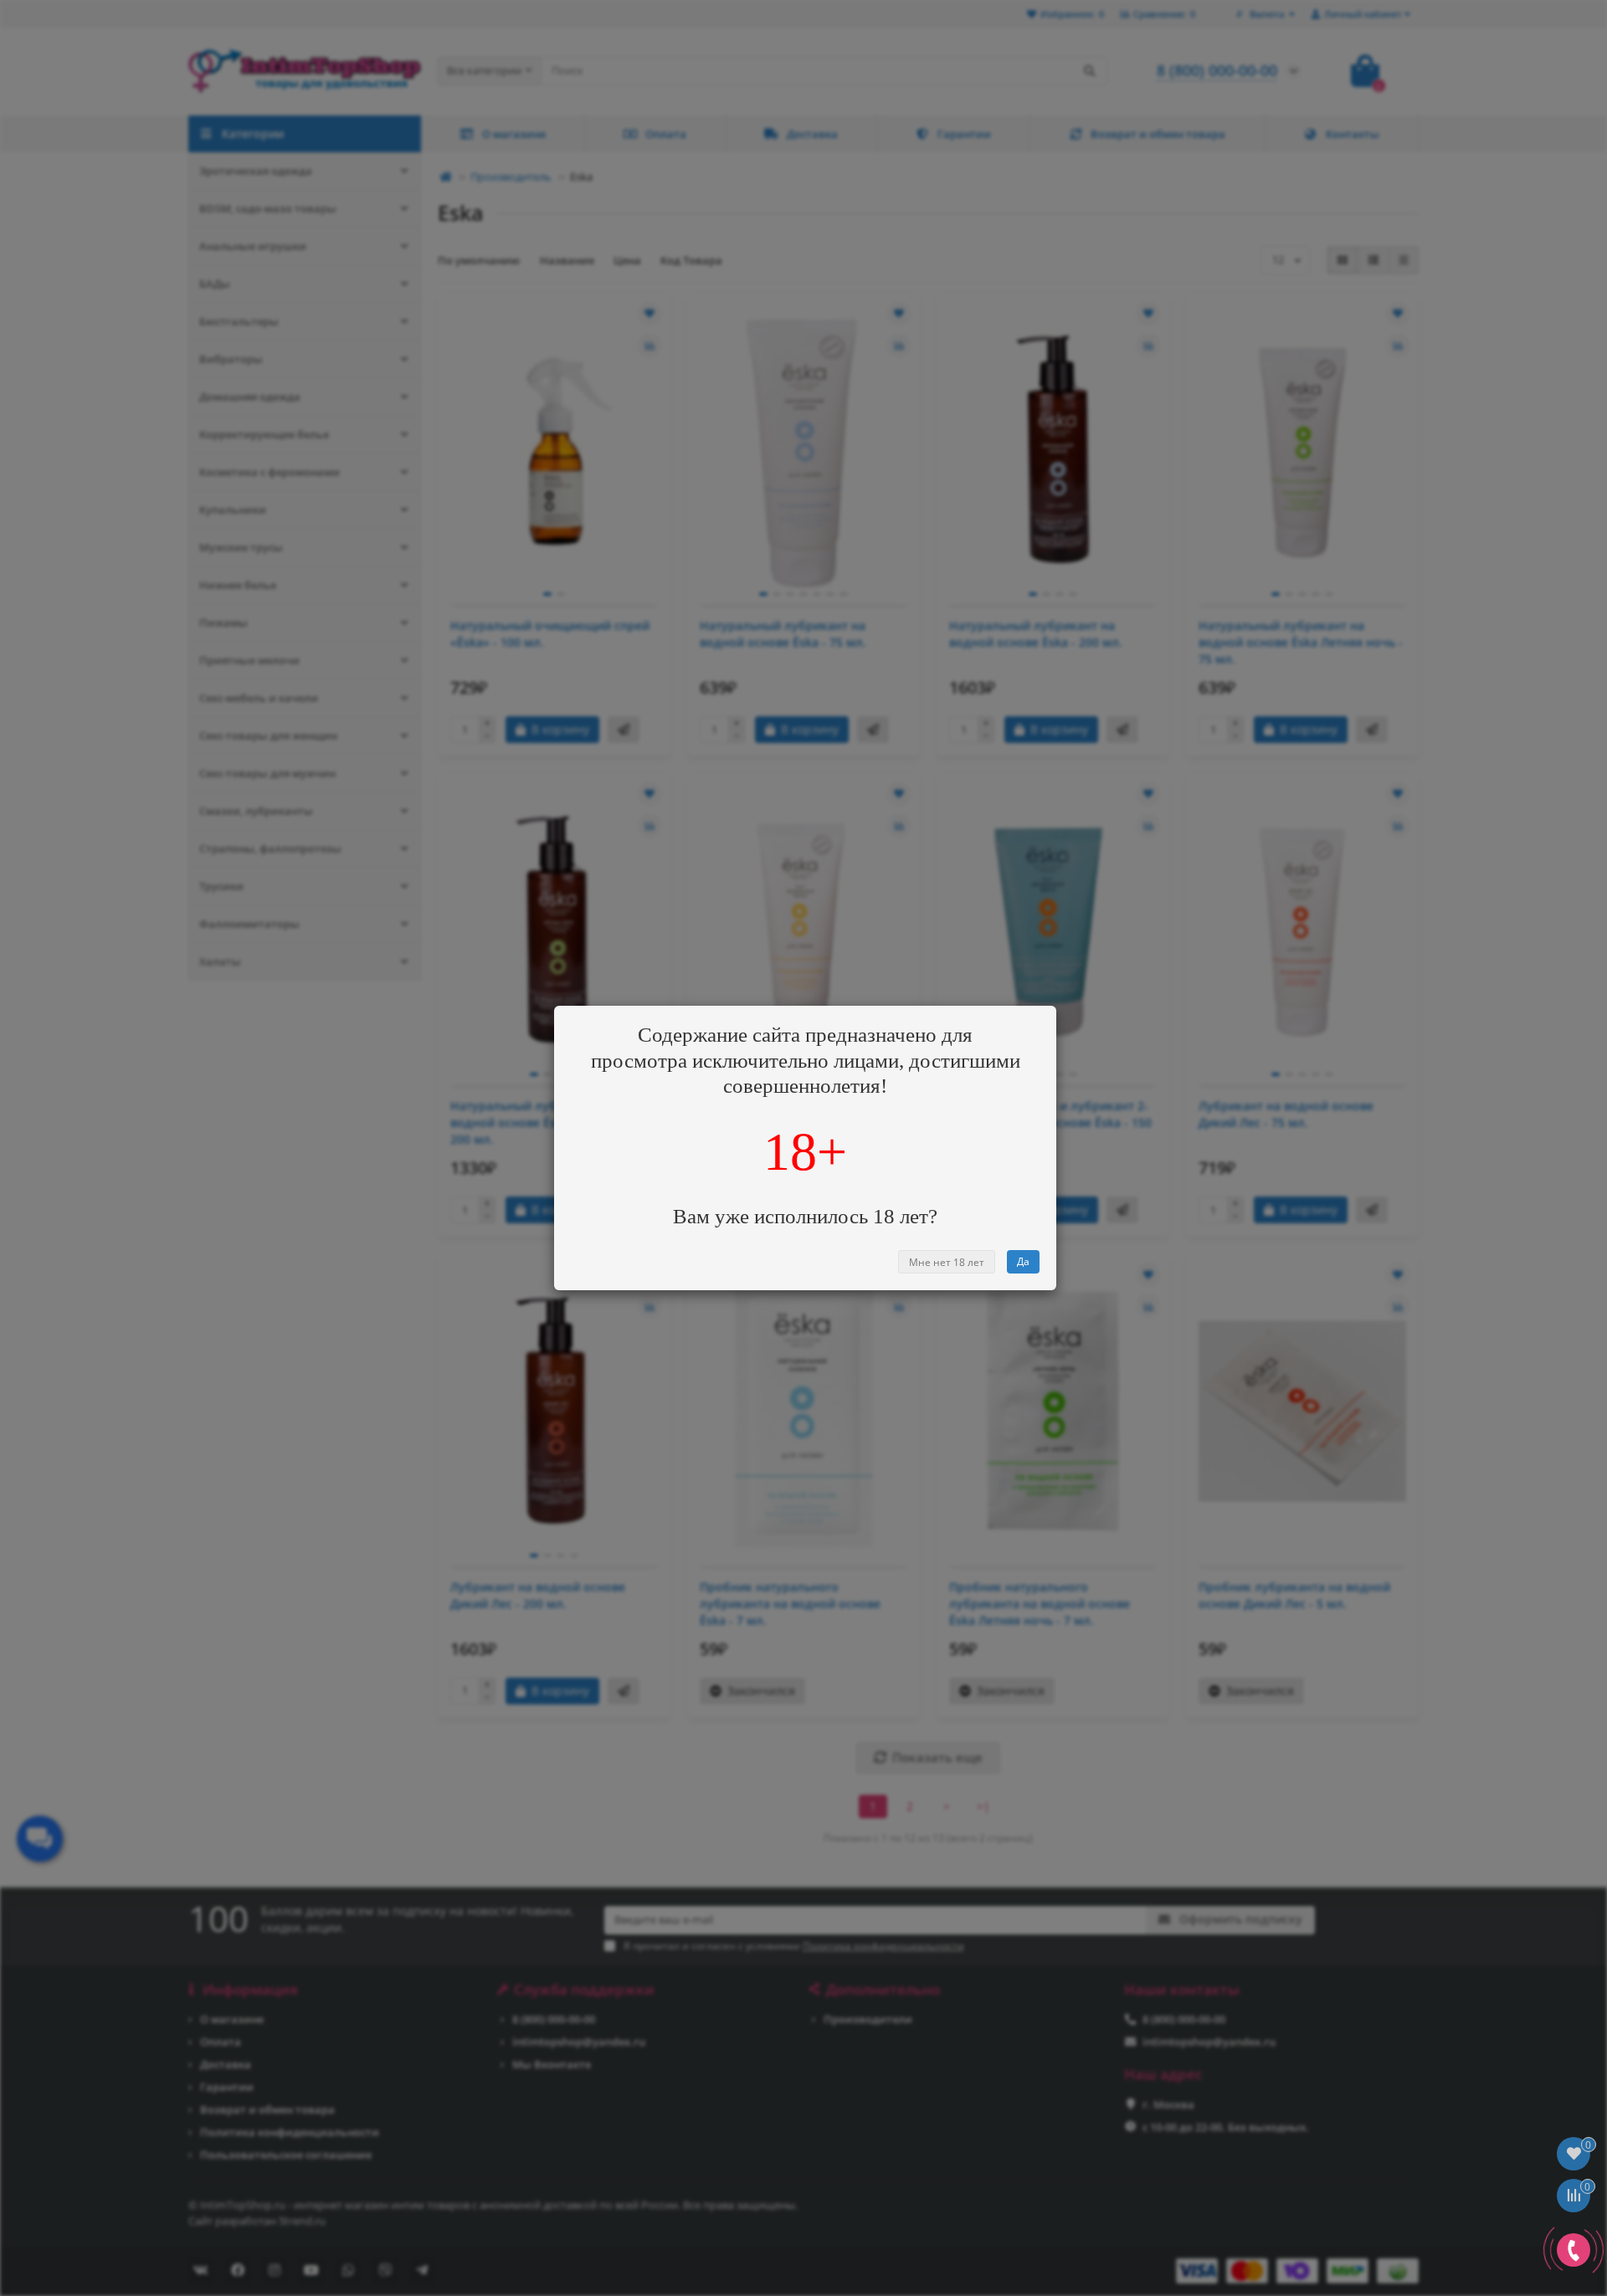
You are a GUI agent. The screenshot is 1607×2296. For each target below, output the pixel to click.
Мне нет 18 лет (947, 1262)
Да (1023, 1261)
